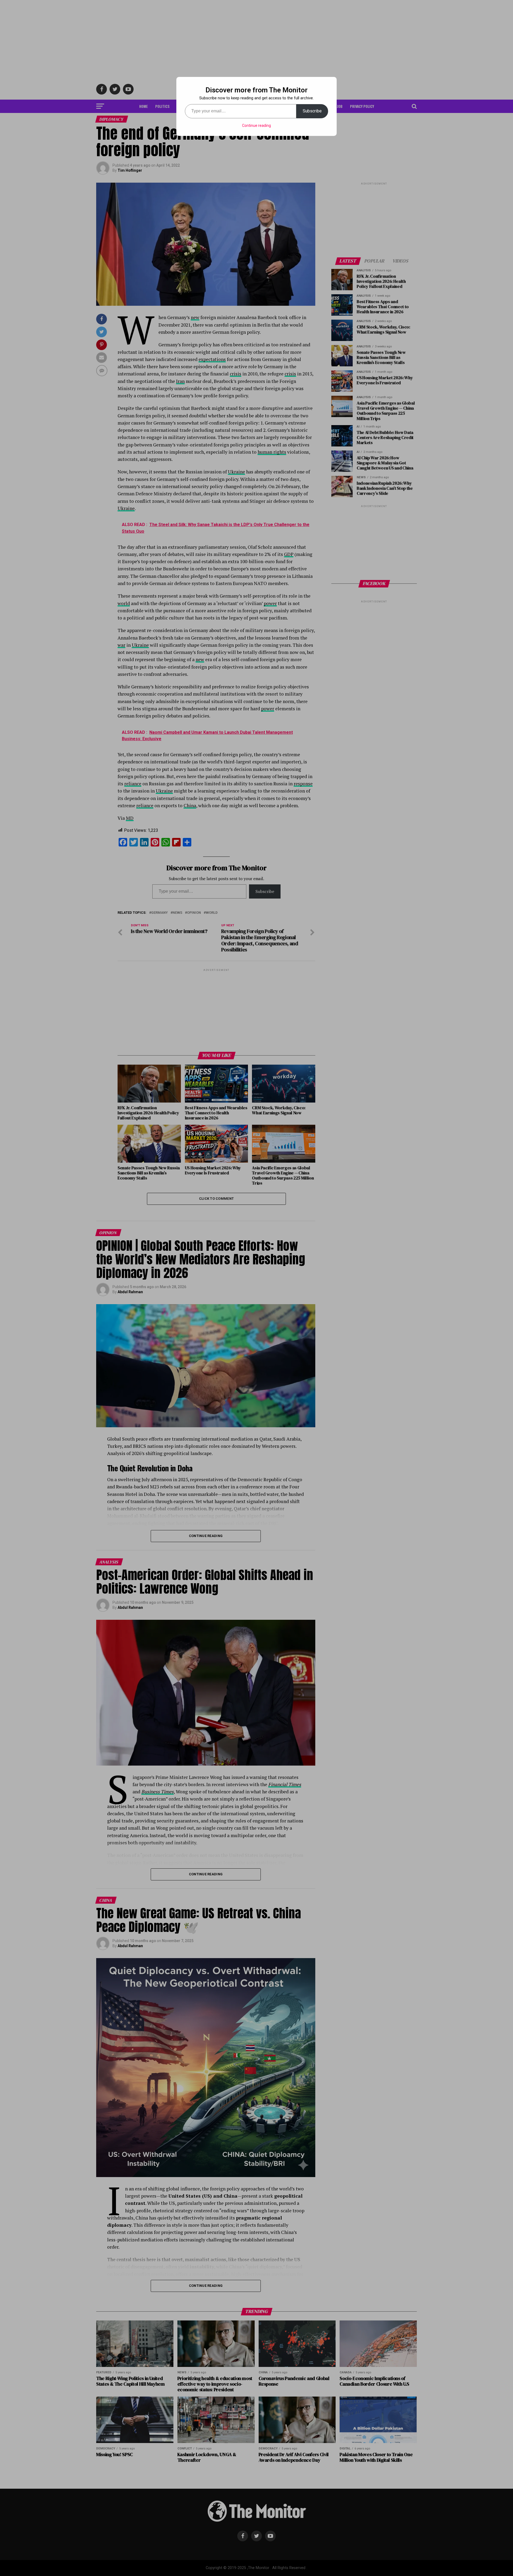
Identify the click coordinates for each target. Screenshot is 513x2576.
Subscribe (312, 111)
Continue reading (256, 126)
